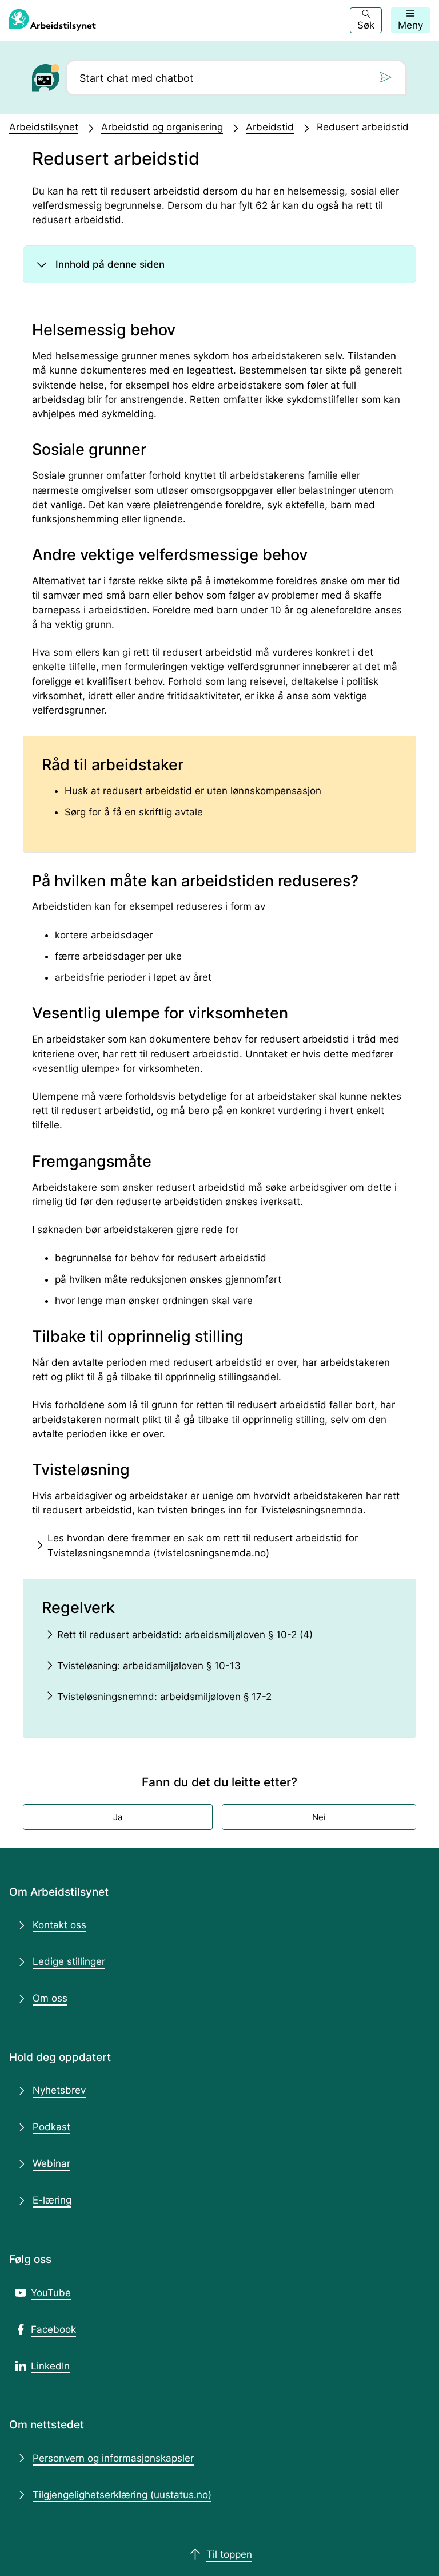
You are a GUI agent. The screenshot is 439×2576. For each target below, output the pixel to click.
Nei (319, 1817)
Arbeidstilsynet (44, 127)
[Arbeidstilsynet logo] (53, 20)
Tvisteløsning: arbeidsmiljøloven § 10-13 (149, 1666)
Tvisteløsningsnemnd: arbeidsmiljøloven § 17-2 (164, 1697)
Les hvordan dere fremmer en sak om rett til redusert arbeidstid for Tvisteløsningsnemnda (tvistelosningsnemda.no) (203, 1545)
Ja (118, 1817)
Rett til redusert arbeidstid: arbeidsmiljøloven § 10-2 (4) (185, 1635)
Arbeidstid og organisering (162, 127)
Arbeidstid (270, 127)
